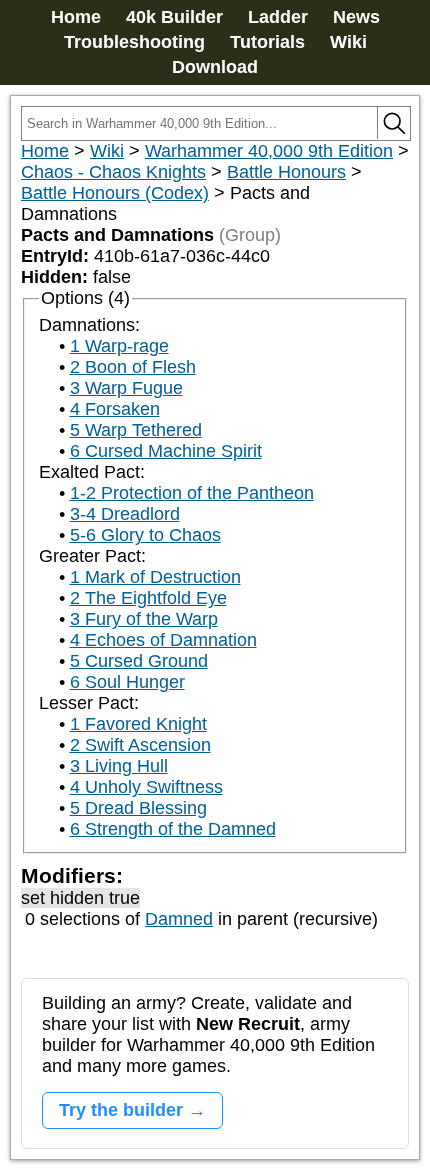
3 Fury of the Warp (144, 619)
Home (76, 17)
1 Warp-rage (119, 346)
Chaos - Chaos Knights (113, 172)
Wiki (348, 42)
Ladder (278, 17)
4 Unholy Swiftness (146, 787)
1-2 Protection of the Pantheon (192, 493)
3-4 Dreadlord (125, 514)
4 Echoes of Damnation (163, 640)
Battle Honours (286, 172)
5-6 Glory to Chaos (145, 535)
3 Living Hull (119, 766)
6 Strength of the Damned (173, 829)
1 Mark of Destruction (155, 577)
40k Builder (174, 17)
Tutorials (267, 42)
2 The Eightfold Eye (148, 598)
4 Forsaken (115, 409)
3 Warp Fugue (126, 388)
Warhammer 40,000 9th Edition (269, 151)
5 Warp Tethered (136, 430)
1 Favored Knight (138, 724)
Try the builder (121, 1110)
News (356, 17)
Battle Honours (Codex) (115, 193)
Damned (179, 919)
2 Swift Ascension (140, 745)
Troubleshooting (134, 42)
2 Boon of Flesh (133, 367)
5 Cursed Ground (139, 661)
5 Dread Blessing (138, 808)
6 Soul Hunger (127, 682)
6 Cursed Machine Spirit (166, 451)
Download (215, 67)
